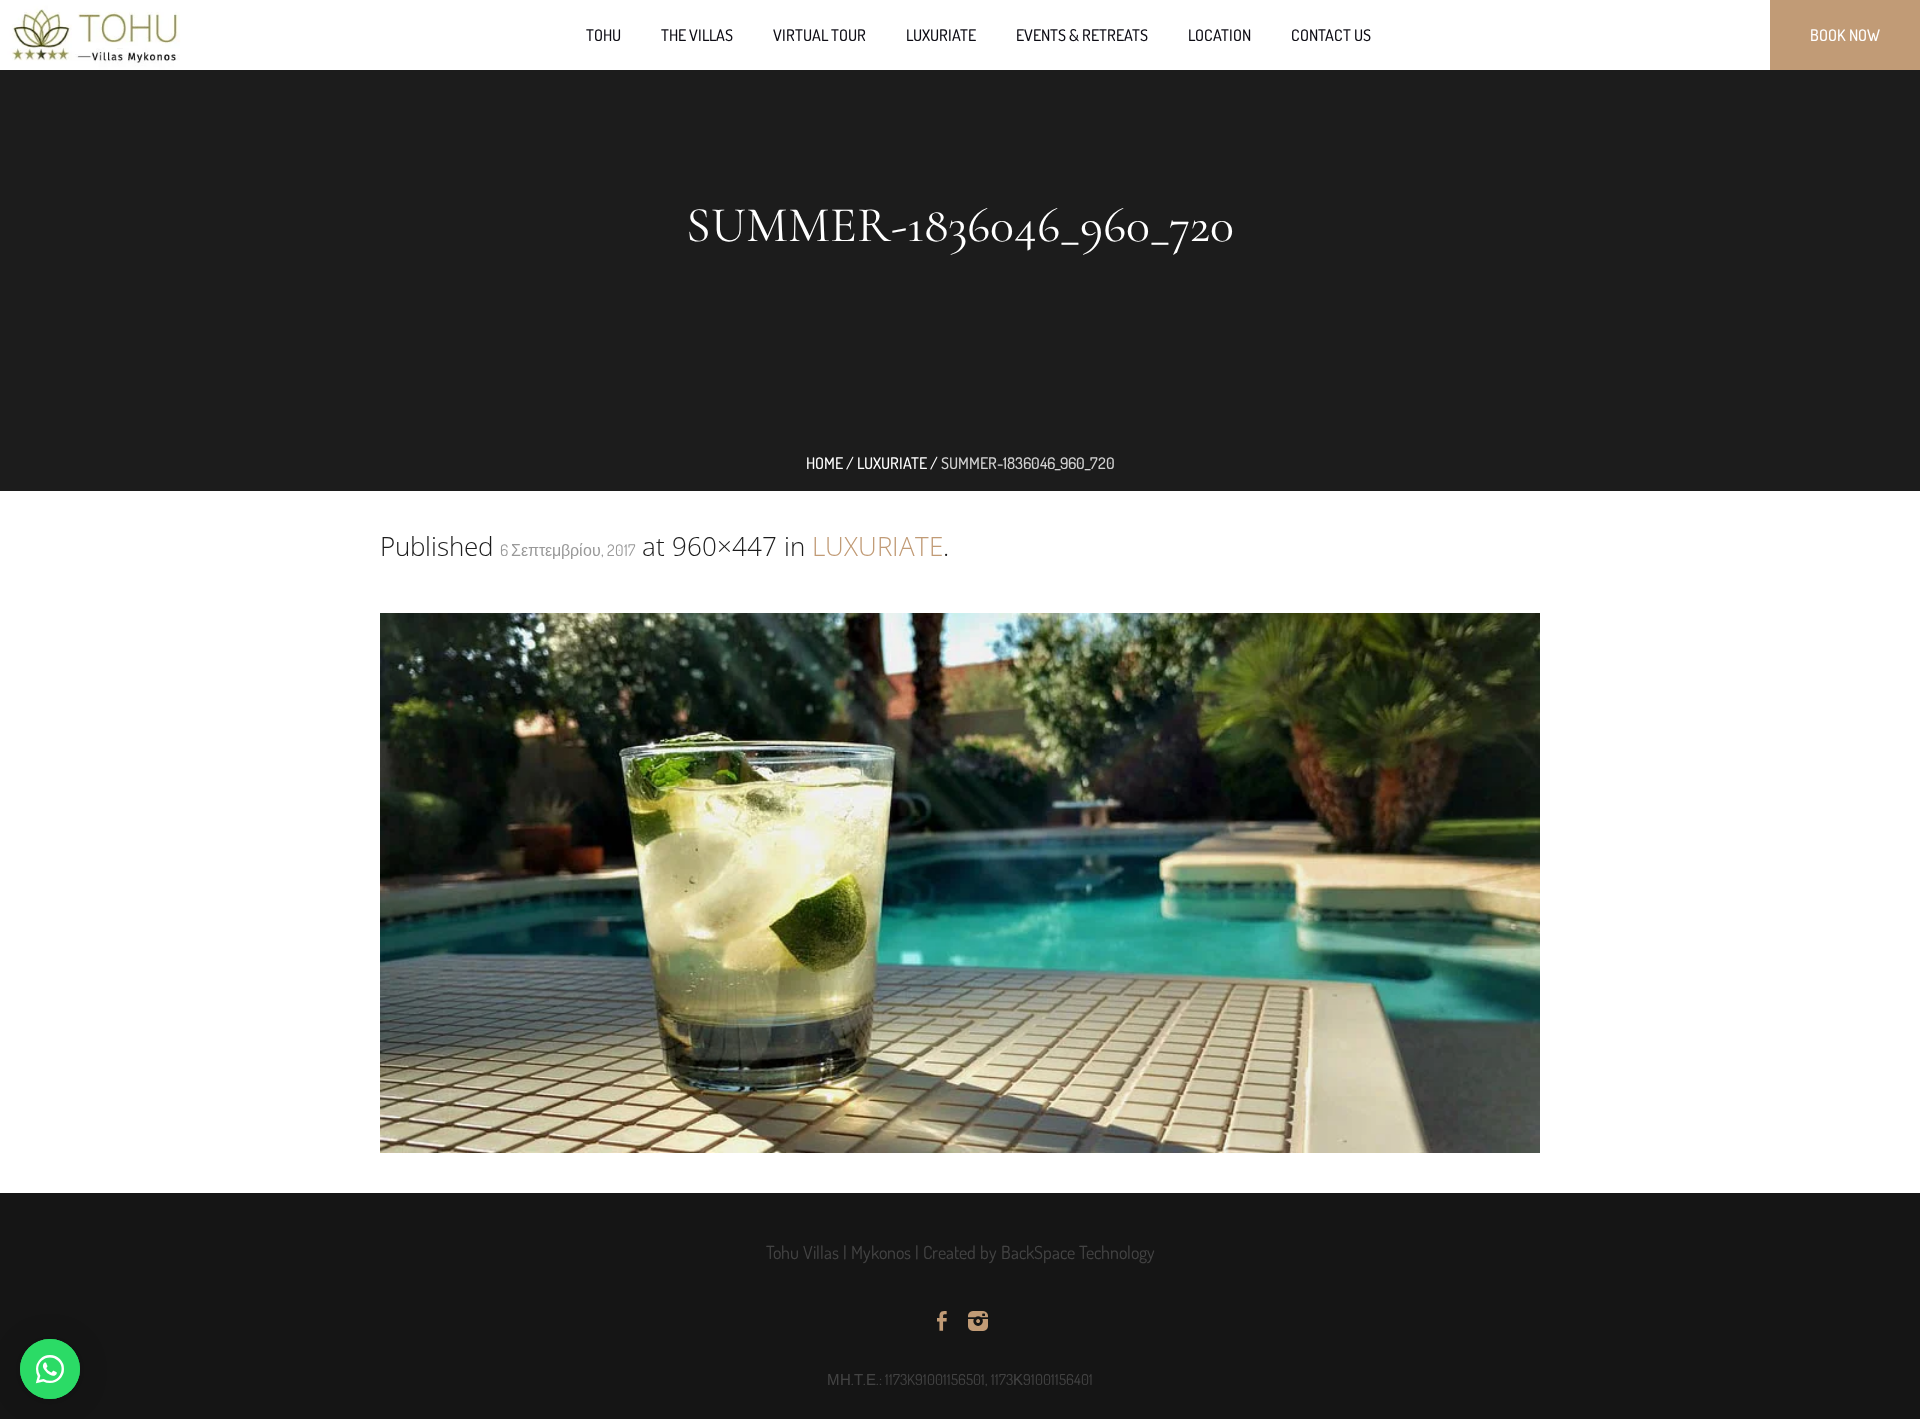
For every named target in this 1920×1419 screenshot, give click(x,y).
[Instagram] (978, 1321)
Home (824, 463)
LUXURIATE (877, 546)
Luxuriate (892, 463)
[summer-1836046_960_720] (960, 883)
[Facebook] (942, 1321)
